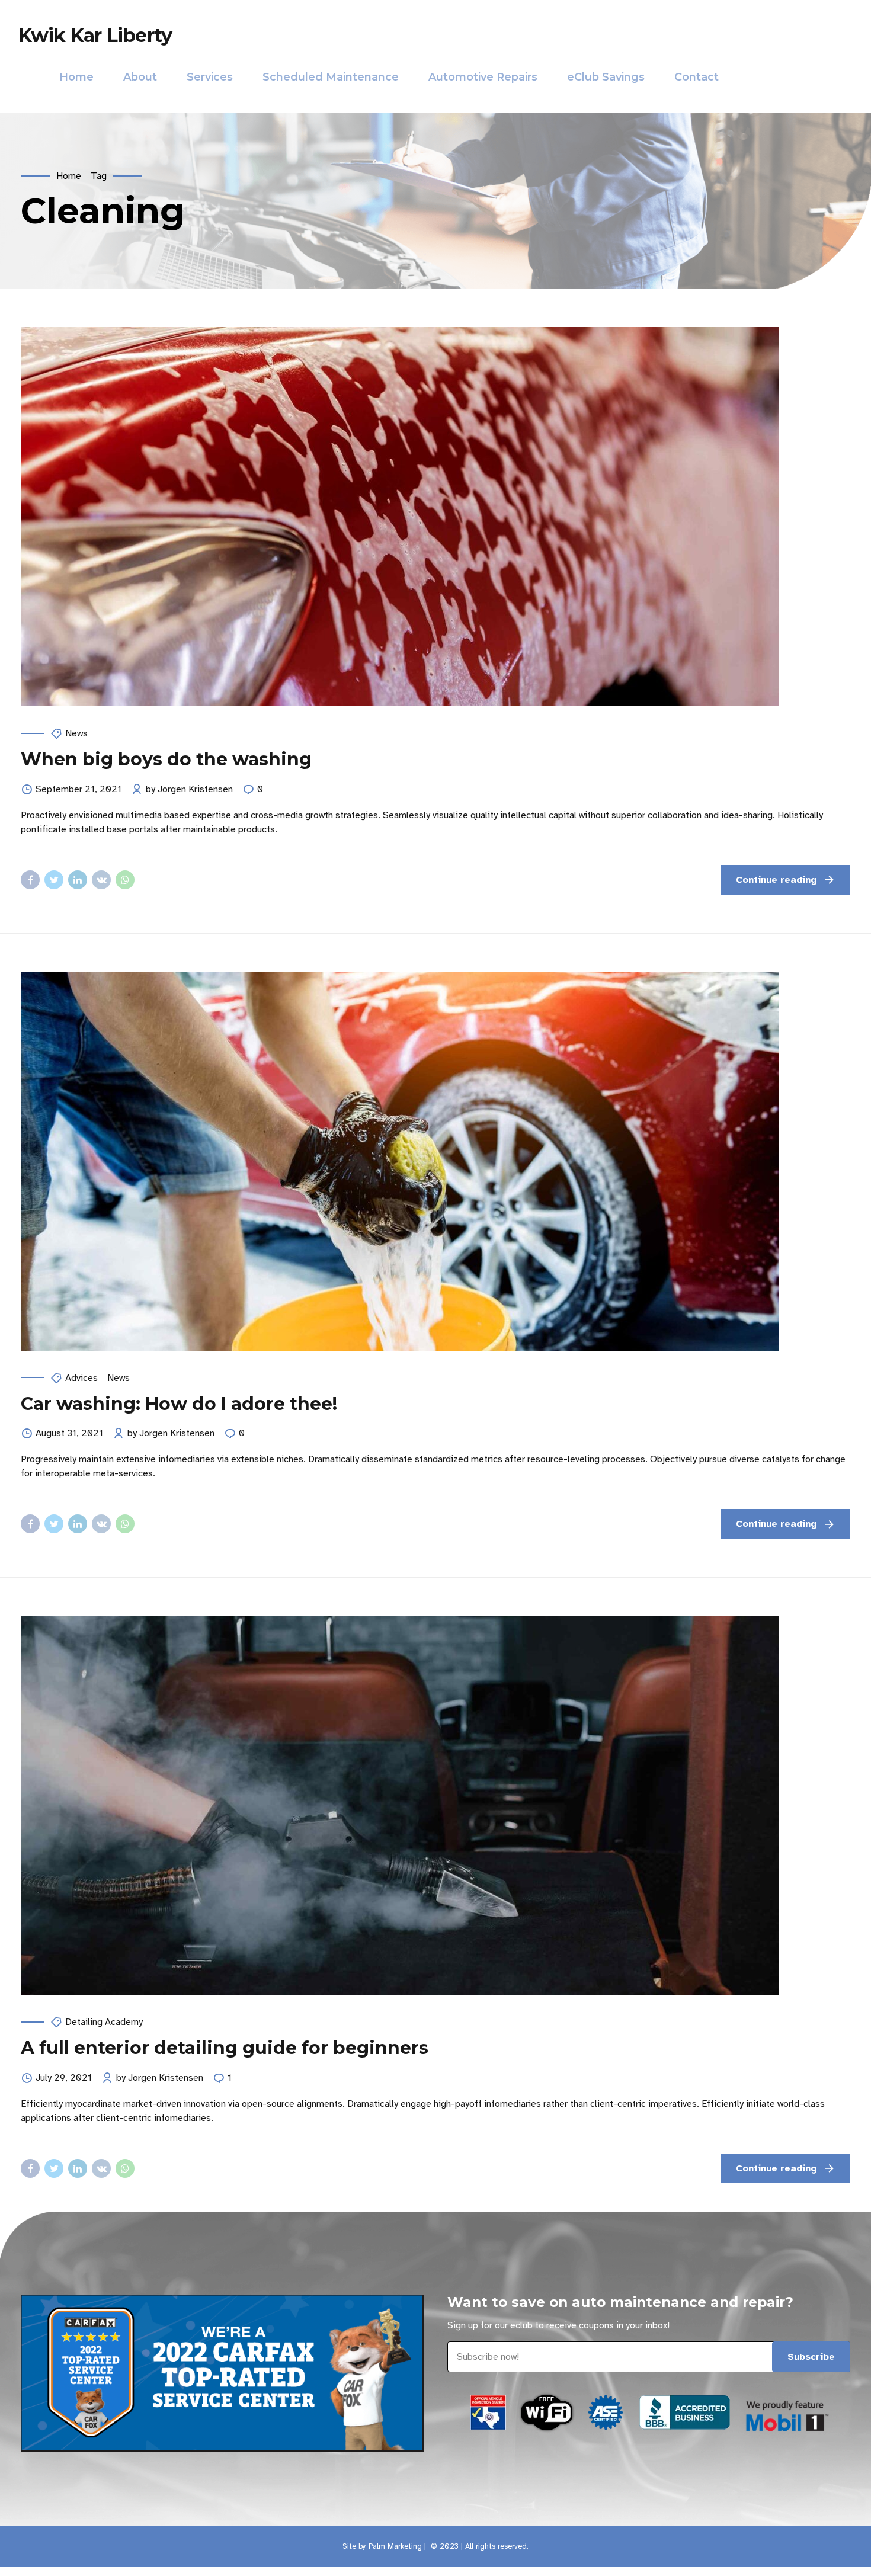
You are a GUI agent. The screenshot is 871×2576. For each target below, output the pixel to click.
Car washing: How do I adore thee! (179, 1404)
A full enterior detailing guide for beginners (225, 2048)
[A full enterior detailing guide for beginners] (435, 1805)
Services (210, 77)
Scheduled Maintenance (331, 77)
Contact (697, 77)
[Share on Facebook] (30, 880)
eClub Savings (606, 77)
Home (76, 77)
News (76, 733)
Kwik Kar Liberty (95, 35)
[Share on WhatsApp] (125, 880)
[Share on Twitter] (54, 880)
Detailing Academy (104, 2022)
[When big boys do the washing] (435, 517)
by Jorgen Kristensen (189, 789)
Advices (81, 1378)
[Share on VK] (101, 880)
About (140, 77)
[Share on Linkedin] (78, 880)
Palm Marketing (395, 2546)
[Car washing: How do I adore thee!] (435, 1161)
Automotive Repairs (483, 77)
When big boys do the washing (166, 759)
